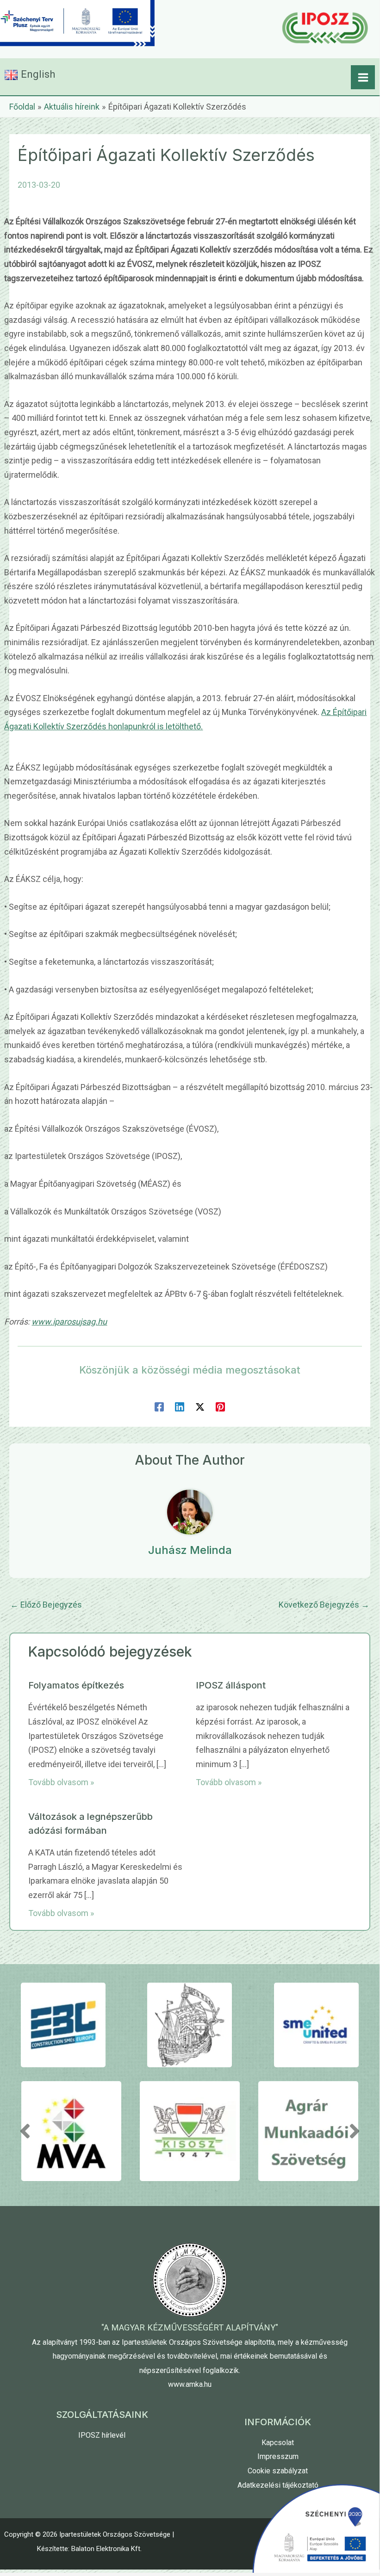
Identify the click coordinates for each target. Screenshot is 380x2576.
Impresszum (278, 2456)
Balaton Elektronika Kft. (106, 2549)
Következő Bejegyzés (324, 1605)
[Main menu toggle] (363, 77)
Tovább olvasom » (61, 1782)
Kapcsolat (278, 2443)
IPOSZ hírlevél (102, 2435)
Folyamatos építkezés (76, 1685)
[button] (25, 2131)
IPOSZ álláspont (231, 1685)
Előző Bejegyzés (46, 1605)
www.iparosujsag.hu (69, 1322)
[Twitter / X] (200, 1406)
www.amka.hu (190, 2384)
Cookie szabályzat (278, 2471)
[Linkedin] (180, 1406)
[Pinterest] (220, 1406)
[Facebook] (159, 1406)
